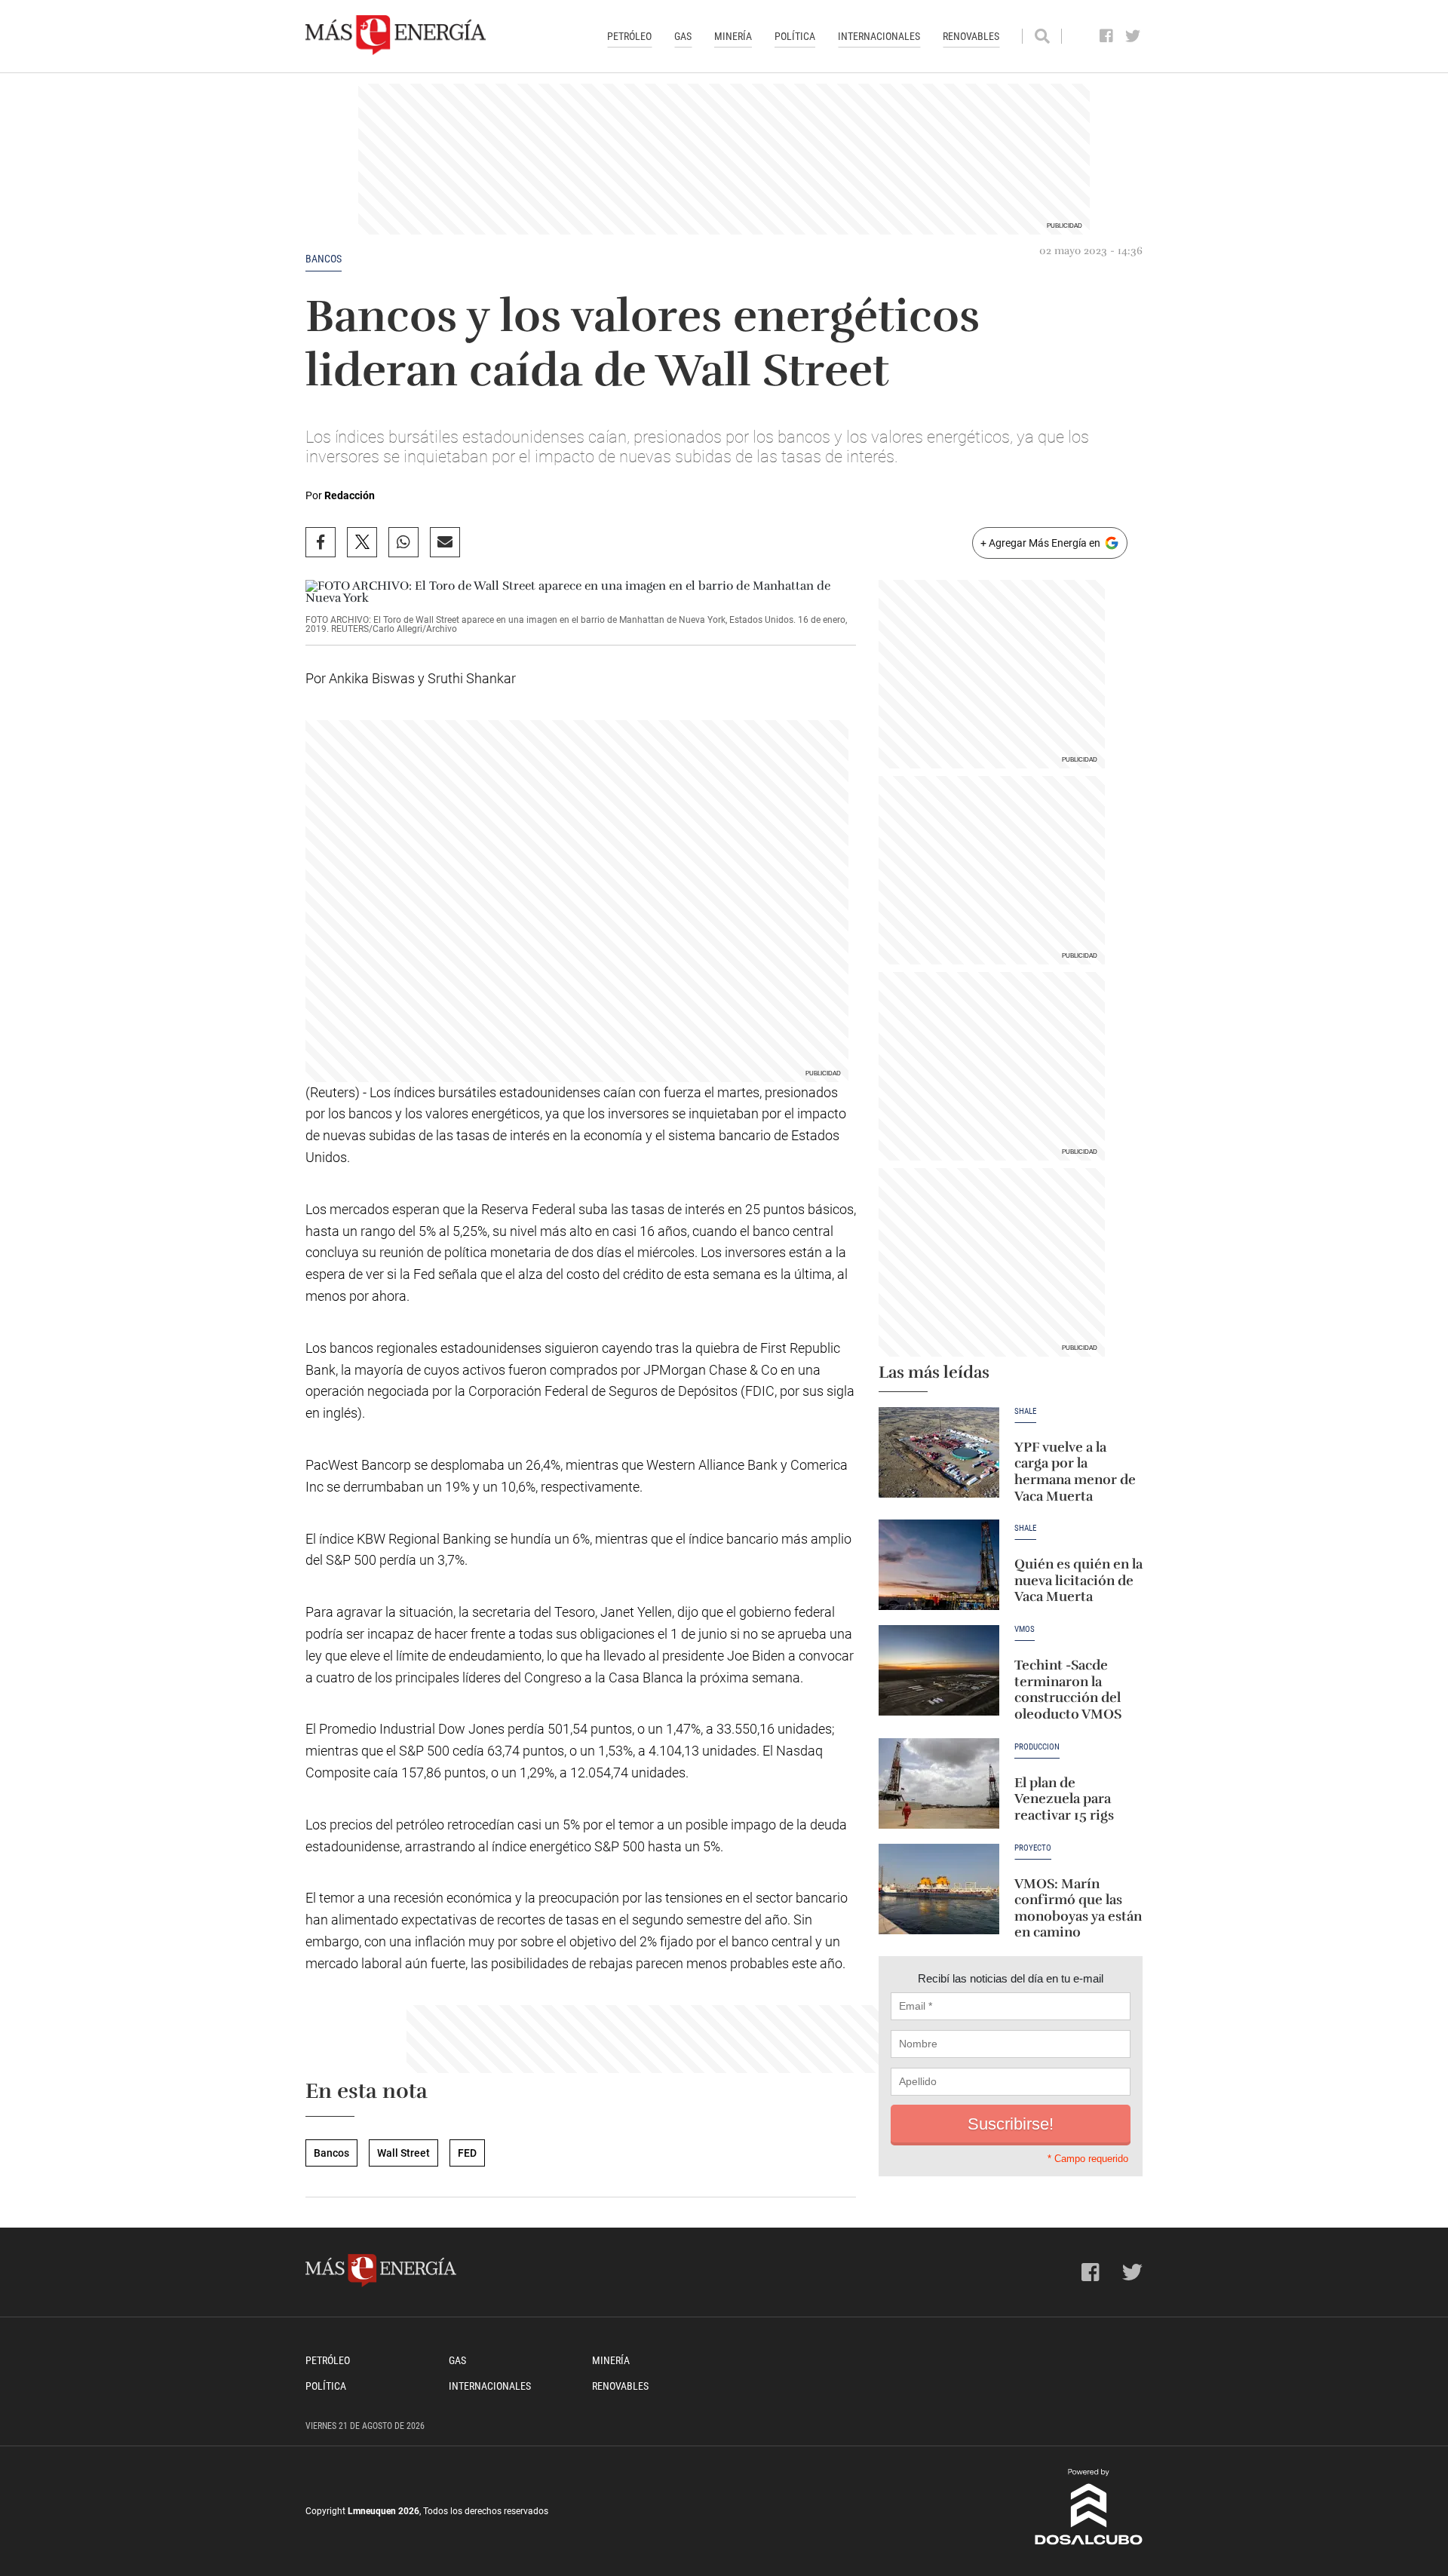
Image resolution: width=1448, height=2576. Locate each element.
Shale (1025, 1412)
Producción (1037, 1747)
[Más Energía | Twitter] (1133, 36)
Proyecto (1033, 1848)
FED (467, 2153)
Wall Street (403, 2153)
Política (795, 36)
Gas (683, 36)
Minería (733, 36)
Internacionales (879, 36)
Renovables (971, 36)
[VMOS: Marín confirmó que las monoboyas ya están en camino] (939, 1889)
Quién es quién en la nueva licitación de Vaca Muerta (1078, 1580)
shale (1025, 1529)
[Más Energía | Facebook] (1107, 36)
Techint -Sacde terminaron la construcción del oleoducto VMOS (1068, 1690)
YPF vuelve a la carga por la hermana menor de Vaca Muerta (1075, 1472)
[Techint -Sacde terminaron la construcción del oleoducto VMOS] (939, 1670)
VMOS (1025, 1630)
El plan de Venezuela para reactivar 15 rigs (1064, 1799)
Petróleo (629, 36)
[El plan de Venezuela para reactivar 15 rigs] (939, 1783)
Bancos (324, 259)
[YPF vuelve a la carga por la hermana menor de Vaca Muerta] (939, 1452)
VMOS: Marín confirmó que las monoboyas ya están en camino (1078, 1908)
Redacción (350, 495)
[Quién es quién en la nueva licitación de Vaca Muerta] (939, 1565)
